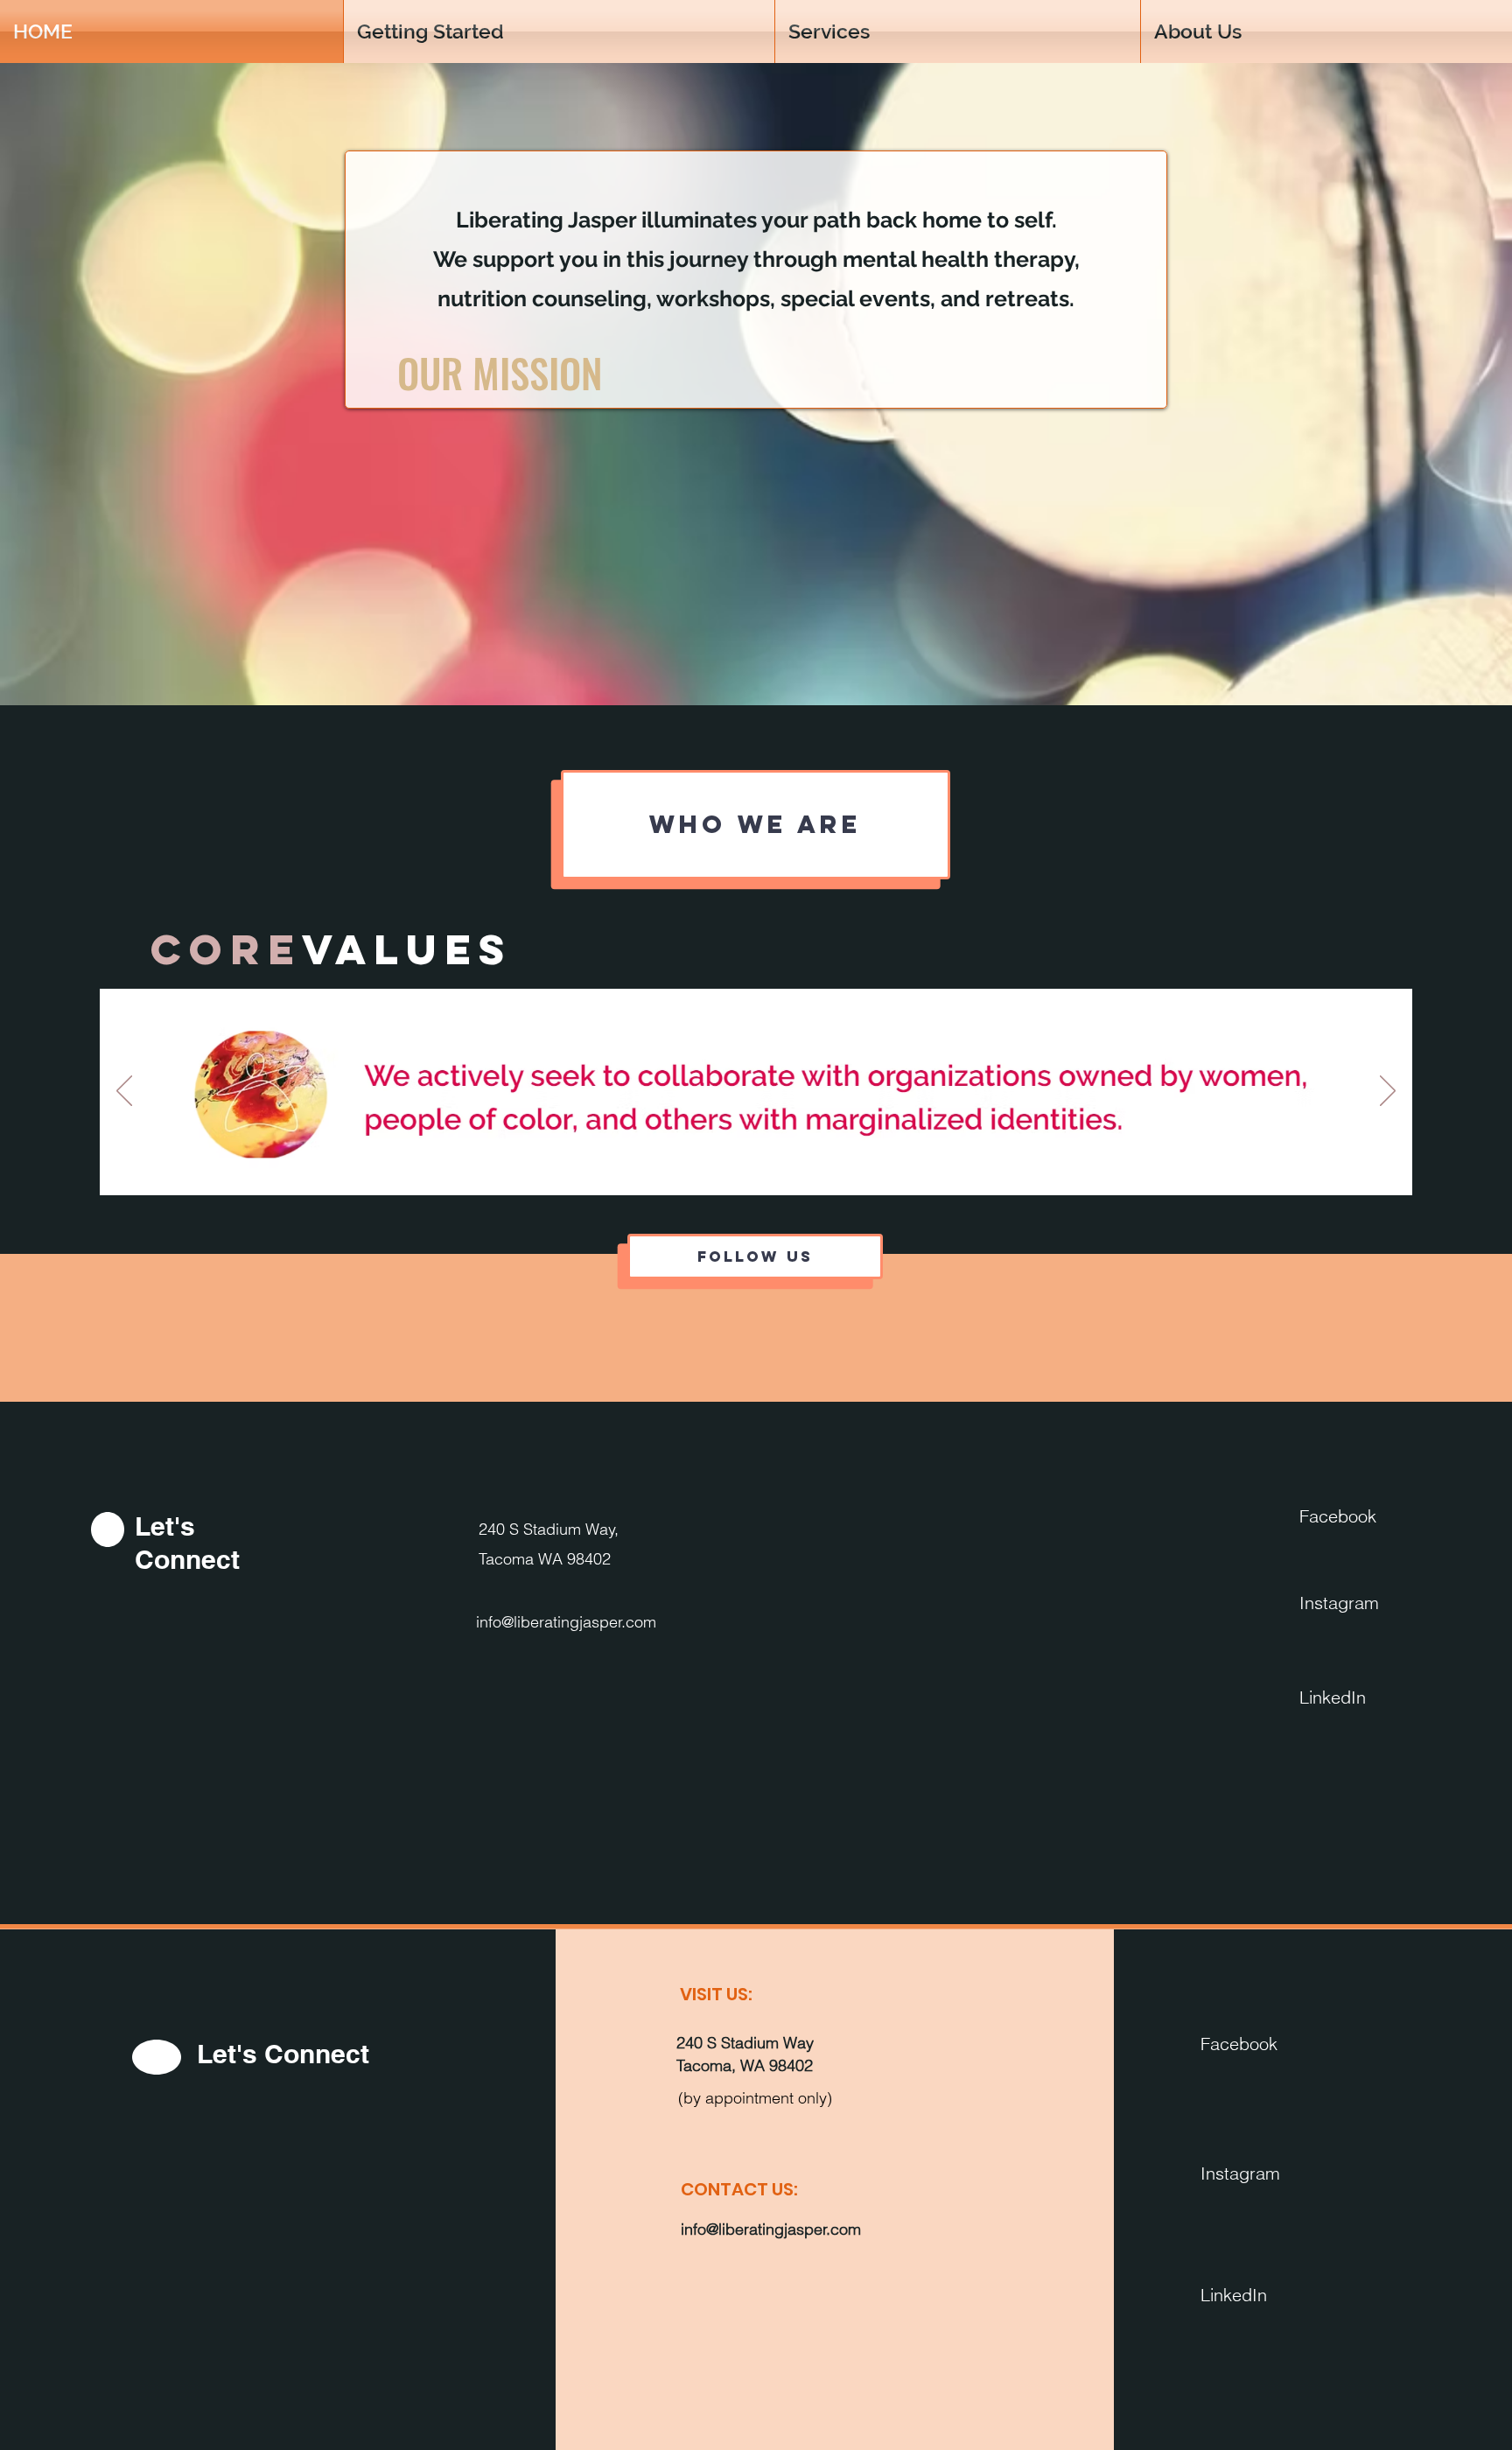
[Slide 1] (614, 1168)
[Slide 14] (879, 1168)
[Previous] (124, 1092)
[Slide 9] (778, 1168)
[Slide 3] (654, 1168)
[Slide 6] (718, 1168)
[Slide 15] (899, 1168)
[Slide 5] (698, 1168)
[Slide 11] (819, 1168)
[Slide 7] (738, 1168)
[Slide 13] (859, 1168)
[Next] (1388, 1092)
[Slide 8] (758, 1168)
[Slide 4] (676, 1168)
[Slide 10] (798, 1168)
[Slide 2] (634, 1168)
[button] (1326, 31)
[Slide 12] (839, 1168)
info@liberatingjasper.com (566, 1622)
